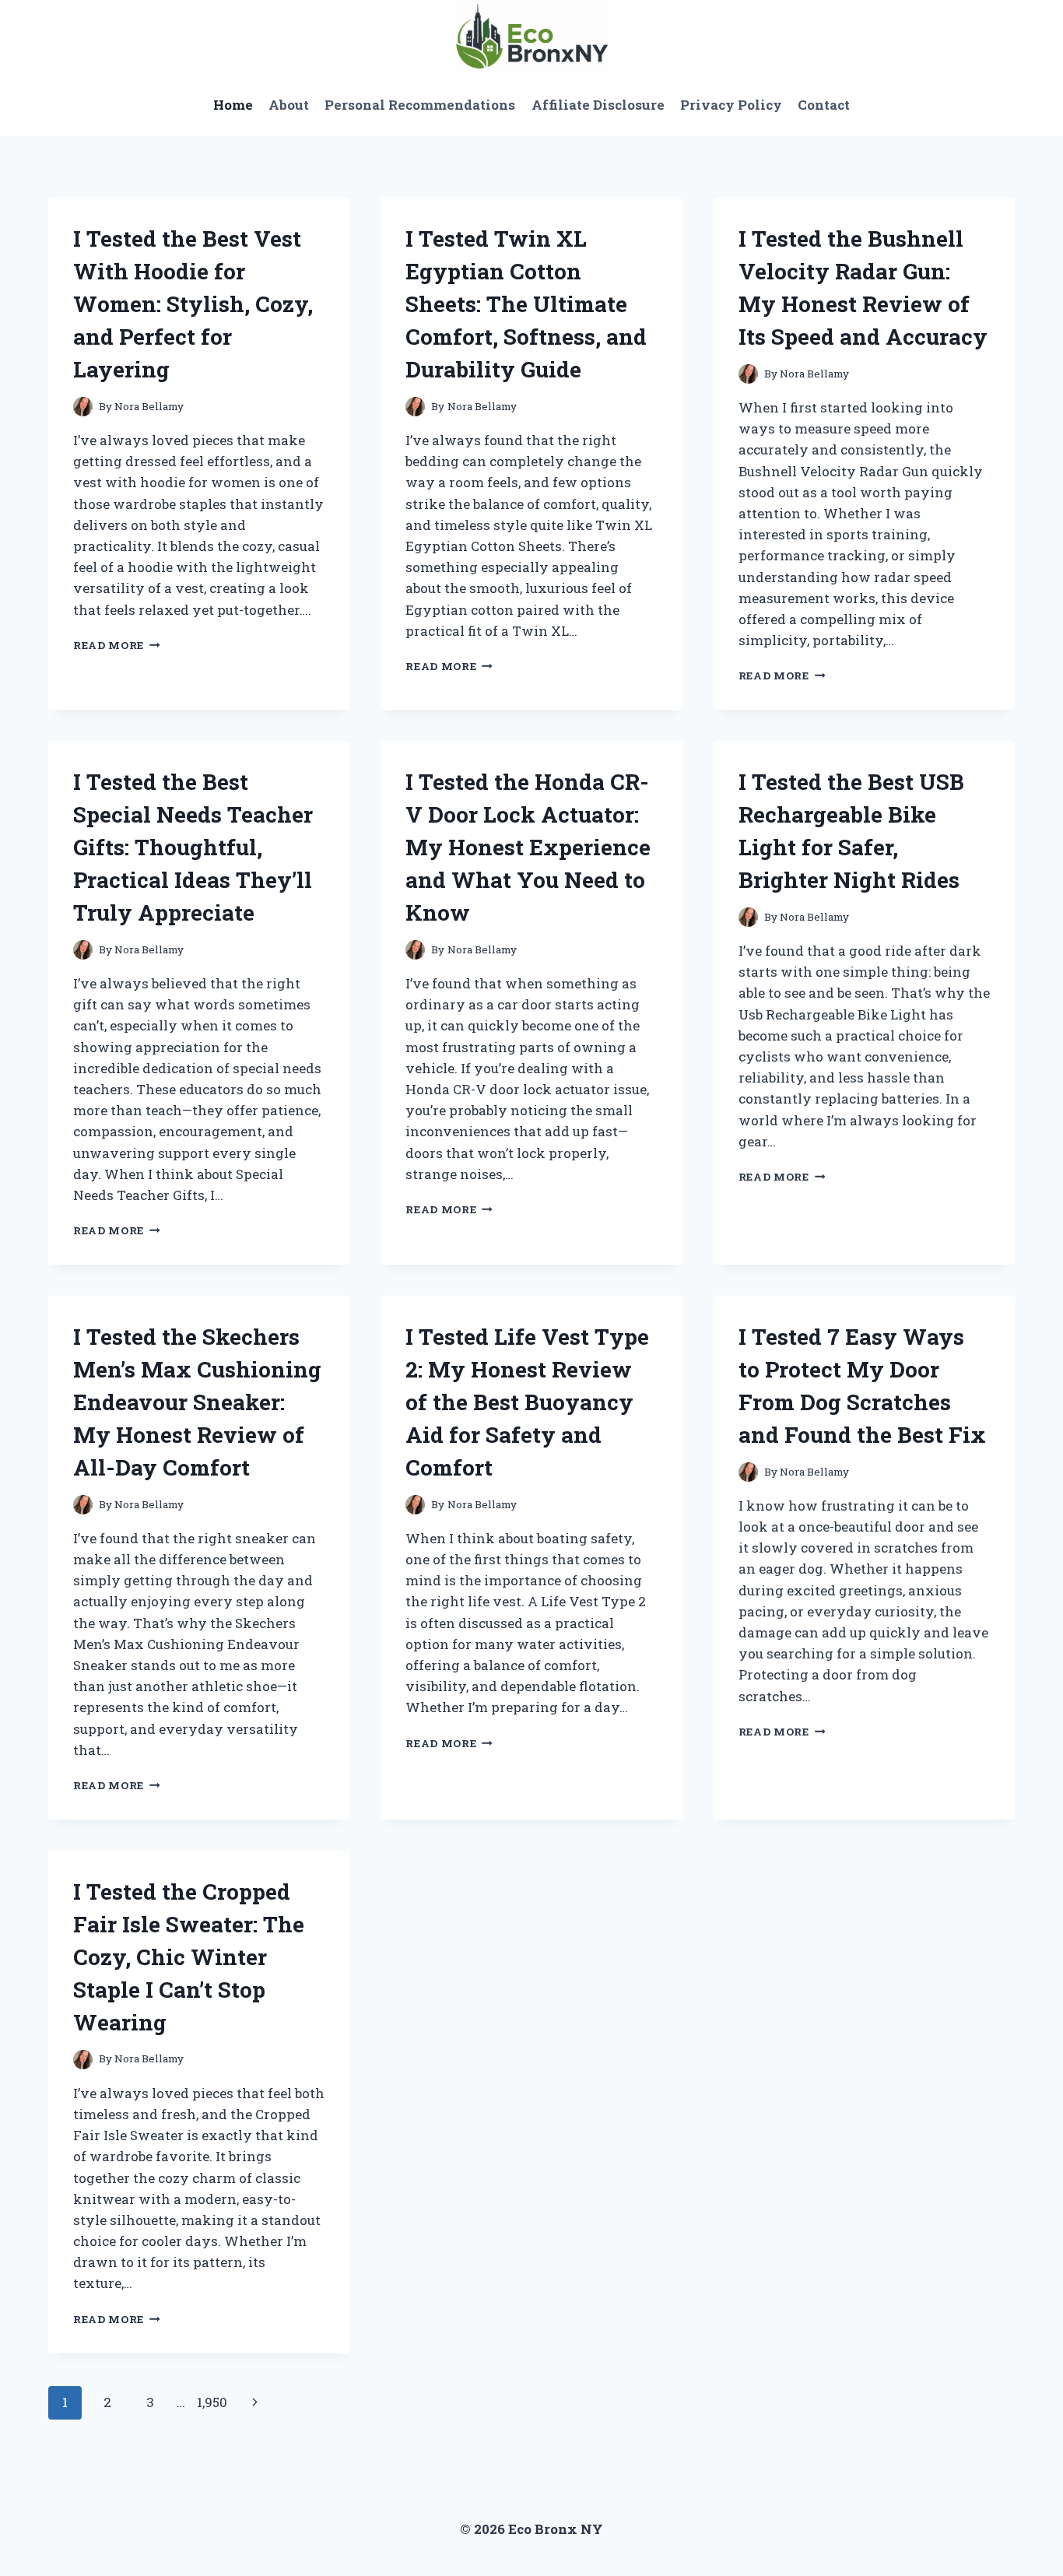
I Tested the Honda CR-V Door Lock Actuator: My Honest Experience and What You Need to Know (528, 847)
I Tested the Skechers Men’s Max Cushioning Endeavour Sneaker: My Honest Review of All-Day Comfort (197, 1402)
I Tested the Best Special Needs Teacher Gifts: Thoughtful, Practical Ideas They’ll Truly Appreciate (193, 847)
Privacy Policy (731, 105)
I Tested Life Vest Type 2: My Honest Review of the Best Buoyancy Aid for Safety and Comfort (527, 1402)
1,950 (212, 2402)
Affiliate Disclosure (598, 105)
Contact (824, 105)
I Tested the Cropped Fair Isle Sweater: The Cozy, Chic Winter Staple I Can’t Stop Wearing (189, 1957)
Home (233, 105)
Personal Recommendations (420, 105)
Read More (117, 645)
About (289, 105)
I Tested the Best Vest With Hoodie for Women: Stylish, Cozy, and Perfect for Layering (193, 304)
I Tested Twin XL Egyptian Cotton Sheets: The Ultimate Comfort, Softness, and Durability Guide (526, 304)
